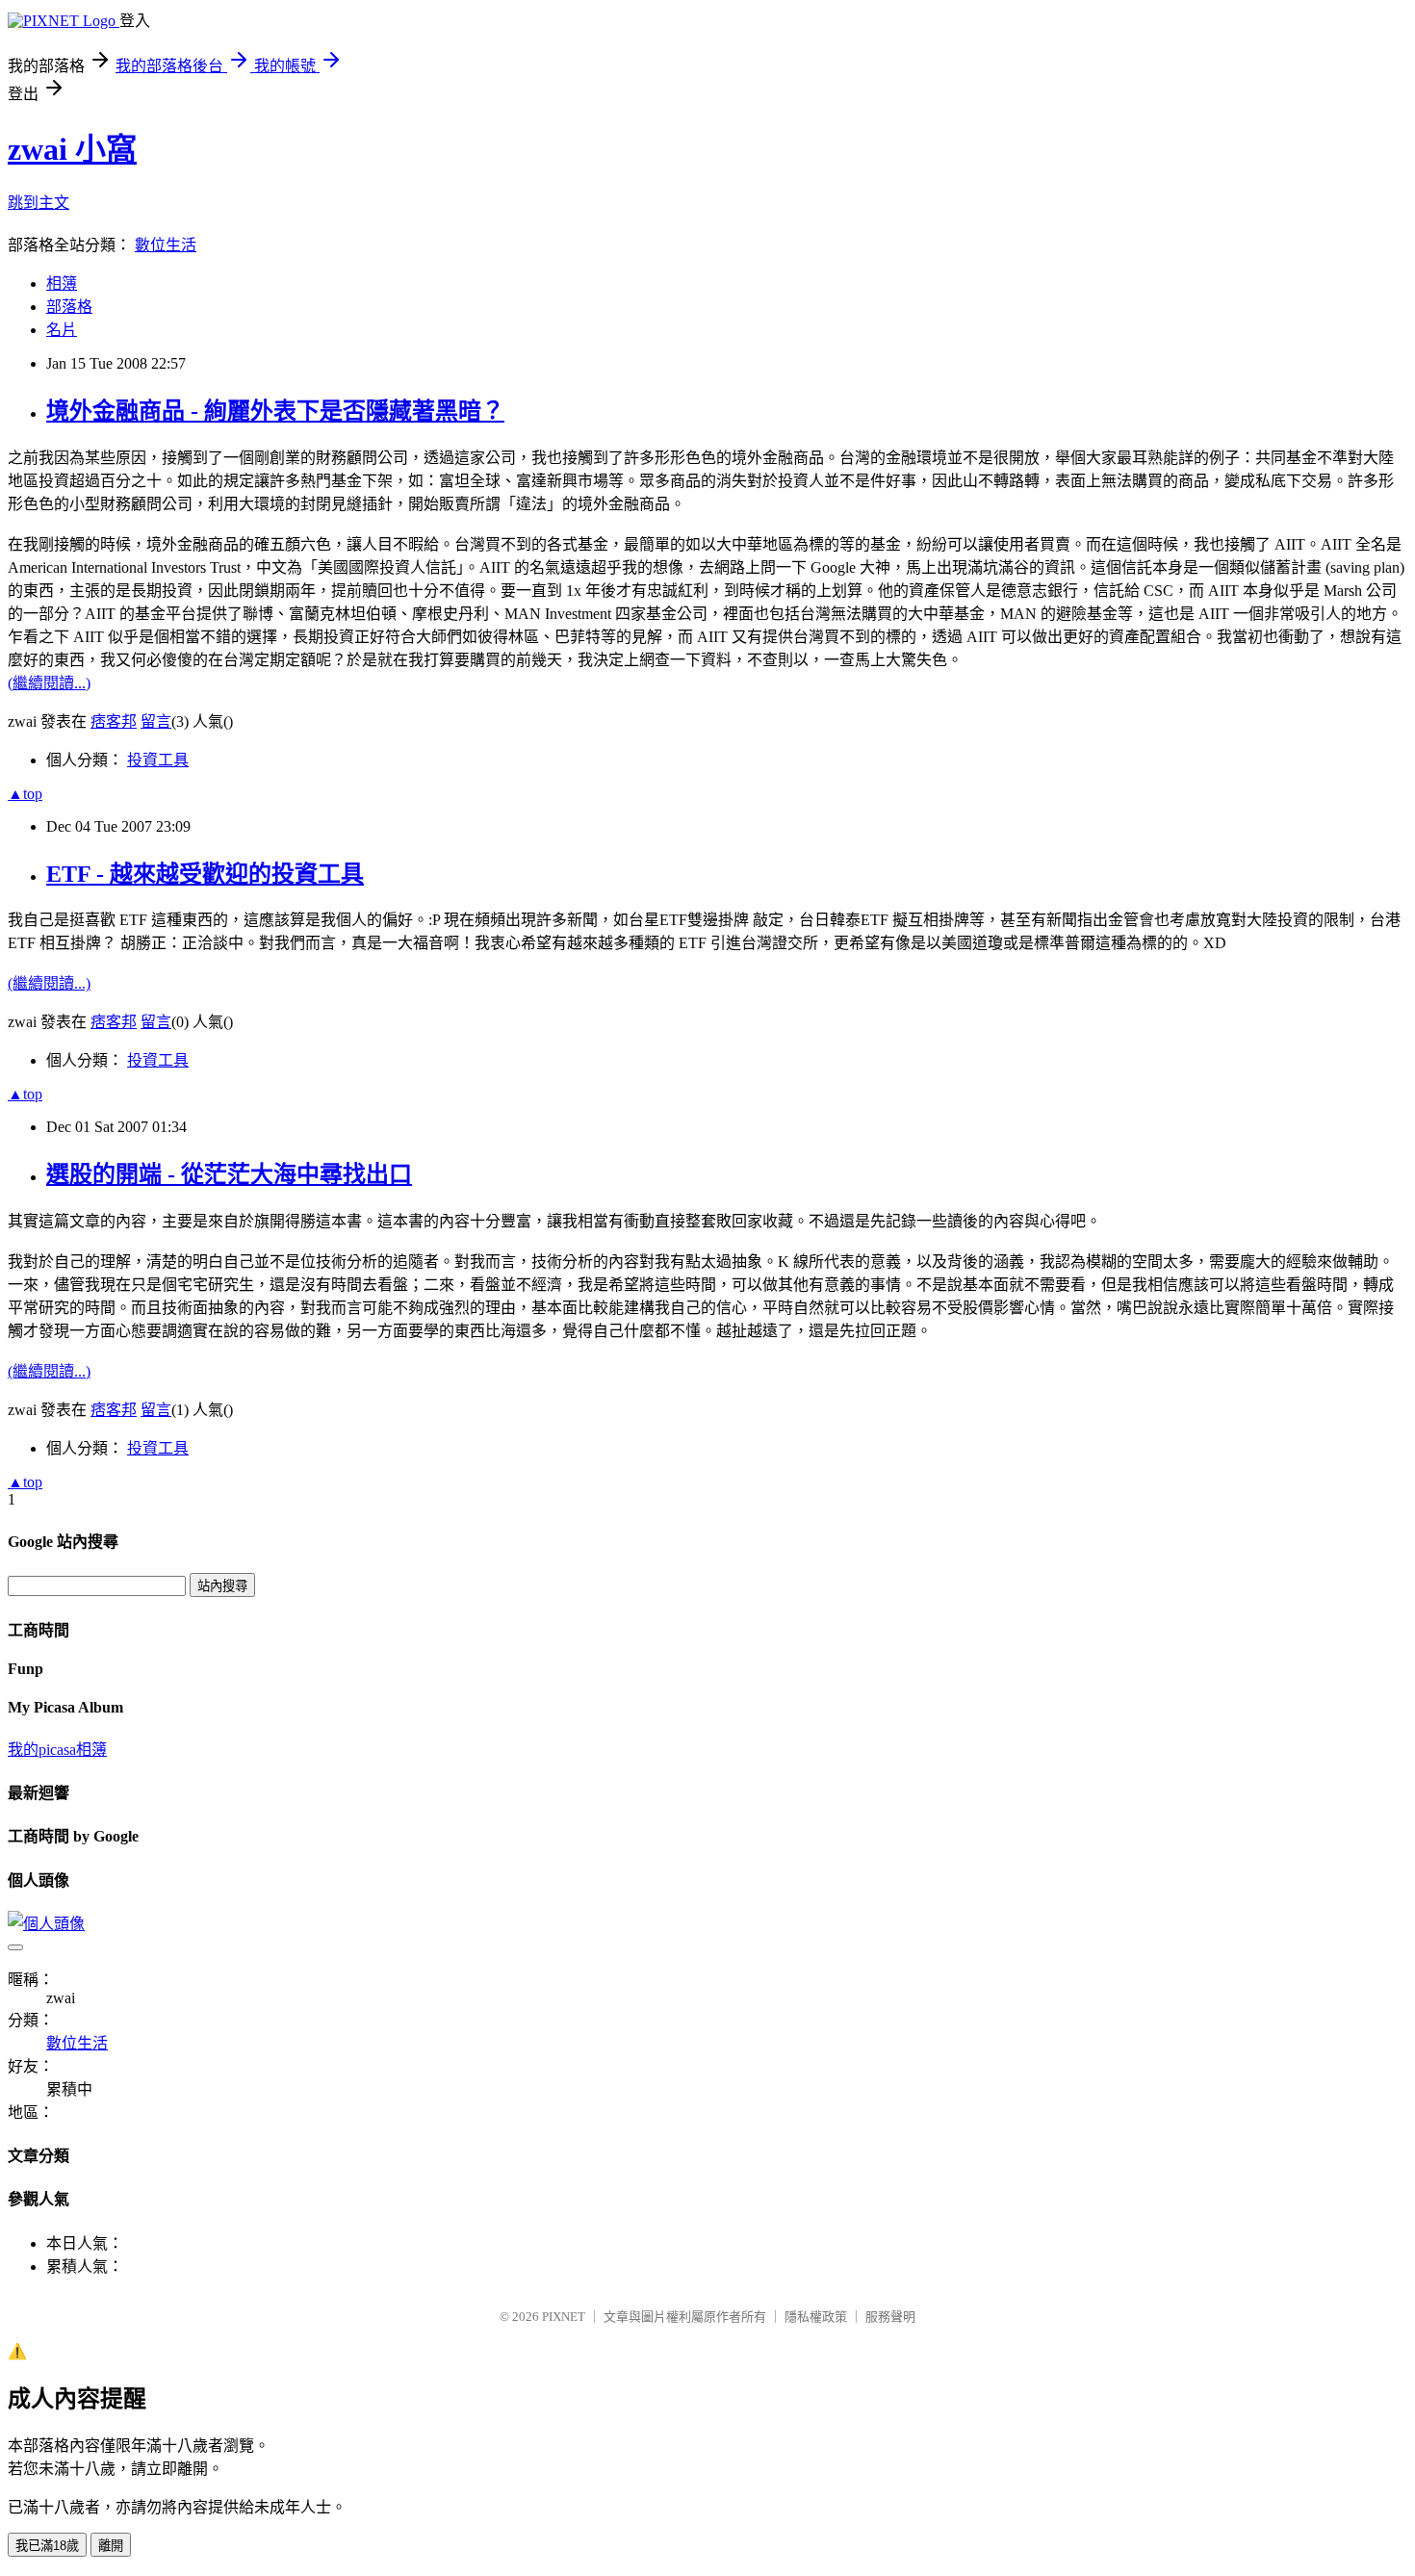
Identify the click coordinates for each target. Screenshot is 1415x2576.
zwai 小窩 (72, 149)
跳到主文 (39, 203)
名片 (62, 330)
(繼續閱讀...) (49, 683)
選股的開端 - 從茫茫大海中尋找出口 (229, 1174)
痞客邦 (114, 721)
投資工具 (158, 760)
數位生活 (166, 245)
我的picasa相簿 (57, 1750)
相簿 (62, 283)
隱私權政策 (816, 2317)
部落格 (69, 307)
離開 (111, 2546)
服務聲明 (890, 2317)
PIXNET (564, 2317)
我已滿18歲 (47, 2546)
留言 (156, 721)
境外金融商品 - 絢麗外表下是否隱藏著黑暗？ (275, 411)
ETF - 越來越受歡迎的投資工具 (205, 874)
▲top (25, 794)
